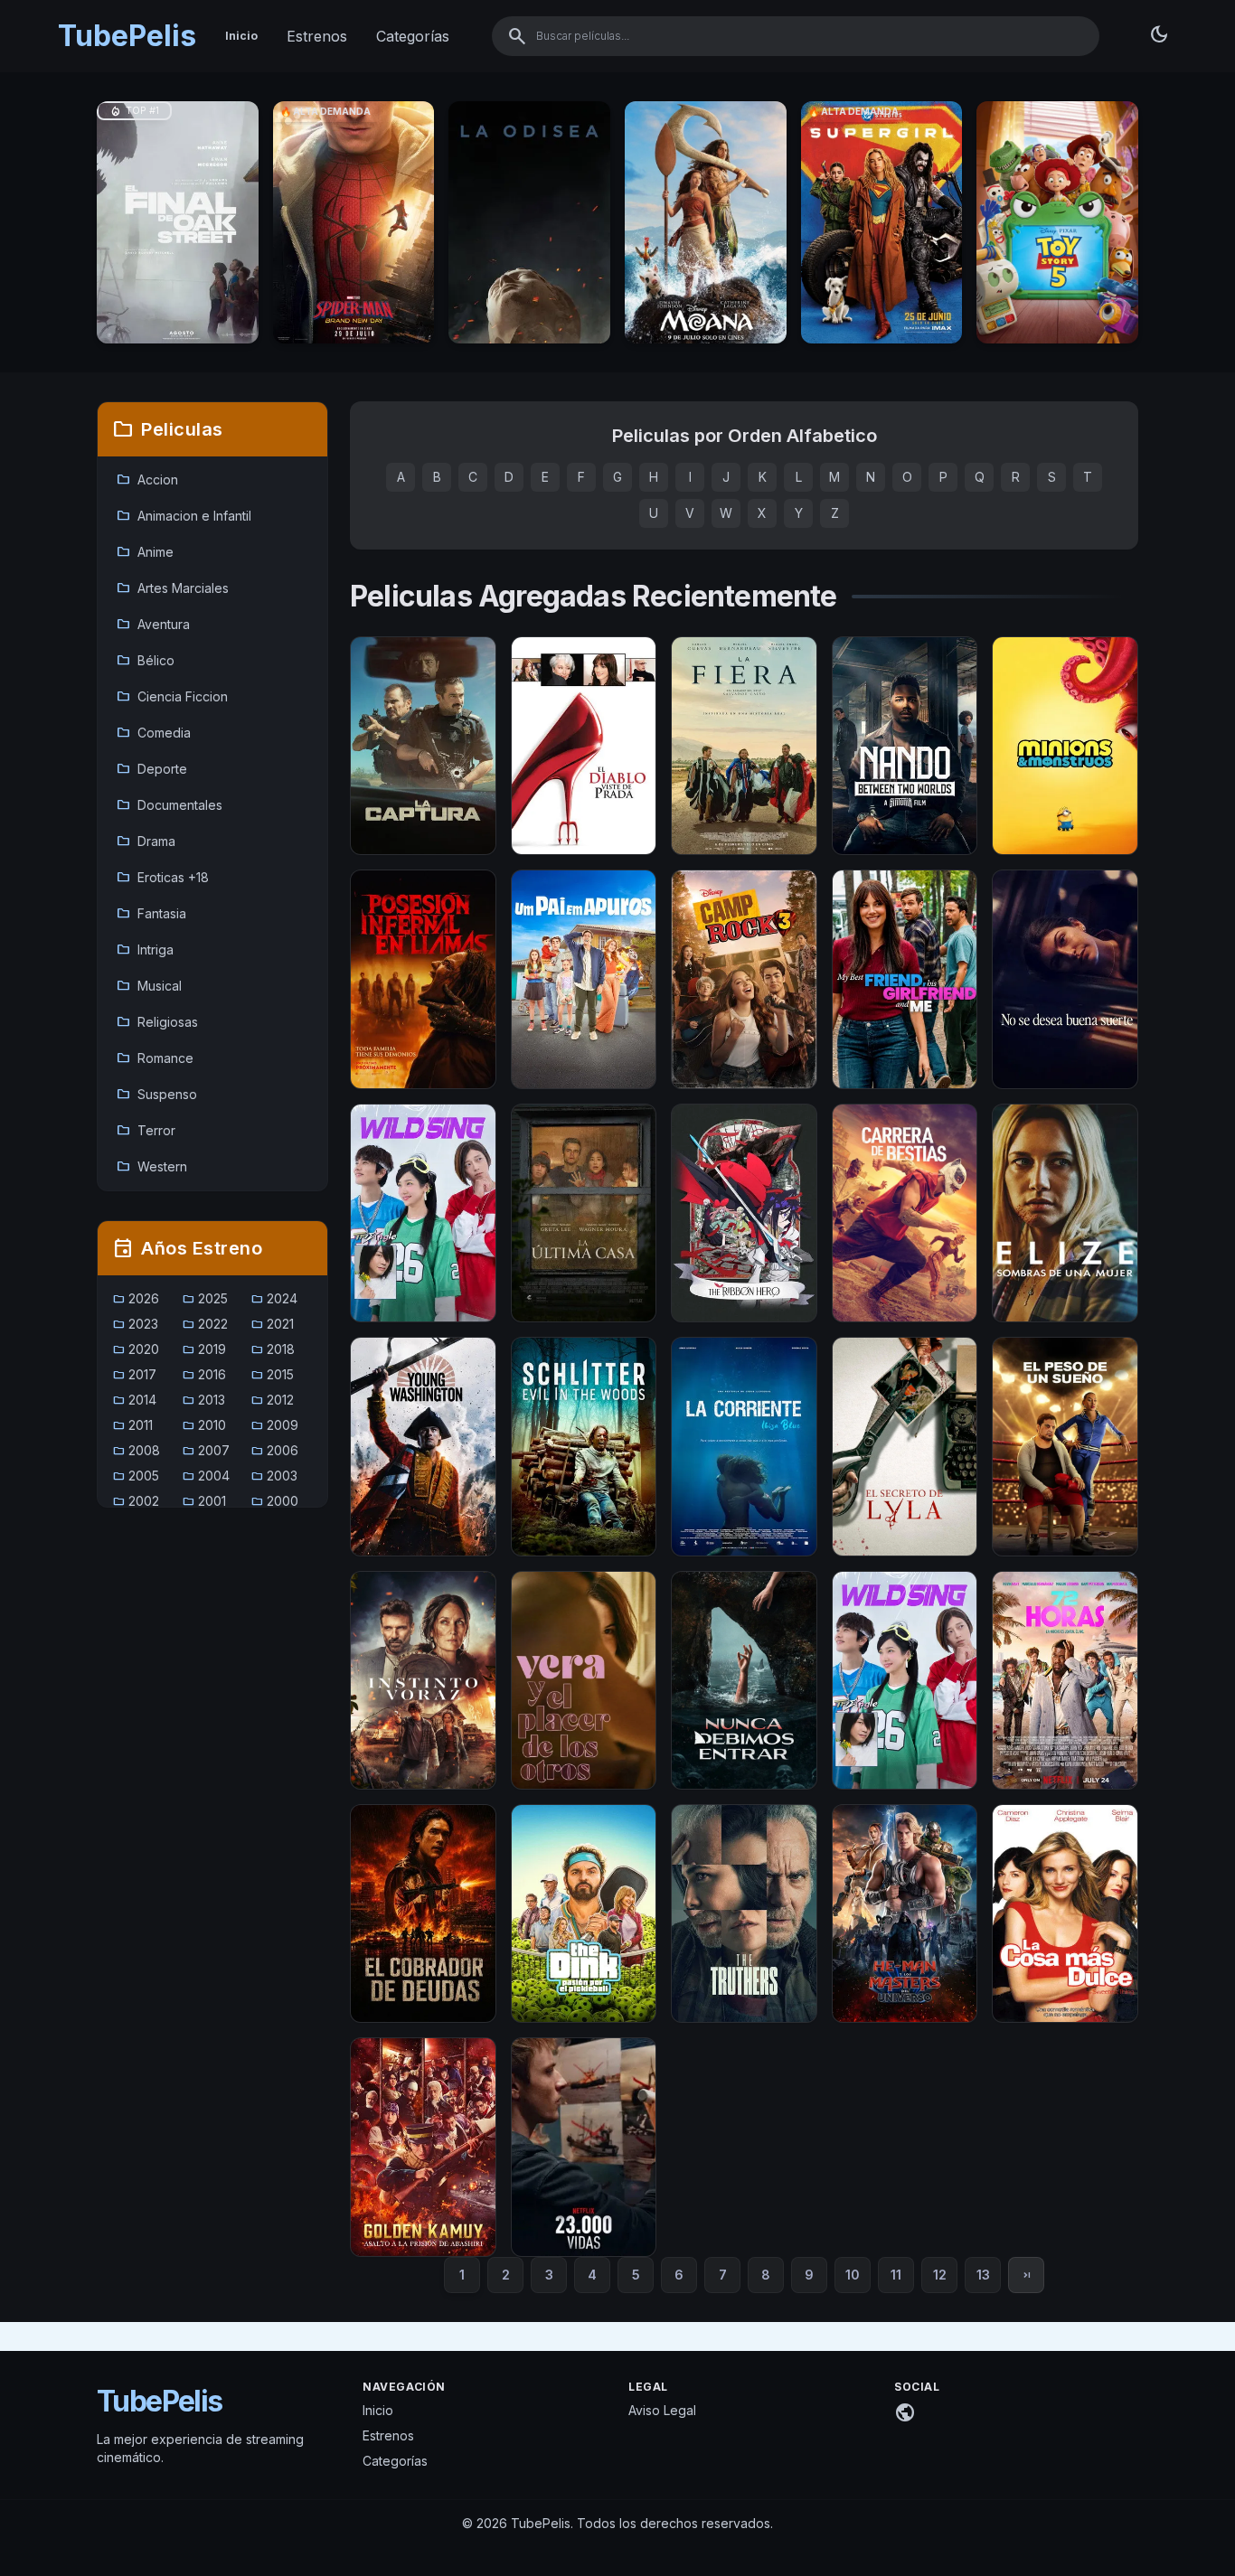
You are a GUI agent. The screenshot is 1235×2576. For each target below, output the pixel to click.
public (905, 2412)
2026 (136, 1298)
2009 (274, 1425)
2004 (206, 1476)
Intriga (145, 950)
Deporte (151, 769)
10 (853, 2275)
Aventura (153, 625)
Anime (145, 552)
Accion (147, 480)
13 (983, 2275)
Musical (149, 986)
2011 (132, 1425)
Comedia (153, 733)
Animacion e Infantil (184, 516)
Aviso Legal (662, 2410)
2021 (272, 1324)
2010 (204, 1425)
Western (151, 1167)
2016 (204, 1374)
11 (896, 2275)
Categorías (413, 36)
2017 (134, 1374)
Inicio (241, 36)
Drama (146, 841)
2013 (203, 1400)
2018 (273, 1349)
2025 (205, 1298)
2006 (274, 1450)
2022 (205, 1324)
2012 (272, 1400)
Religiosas (157, 1022)
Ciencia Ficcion (172, 697)
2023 (135, 1324)
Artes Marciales (172, 588)
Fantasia (151, 914)
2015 (272, 1374)
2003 (274, 1476)
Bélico (145, 661)
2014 (134, 1400)
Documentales (169, 805)
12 (940, 2275)
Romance (155, 1058)
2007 (206, 1450)
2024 (274, 1298)
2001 (204, 1501)
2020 (136, 1349)
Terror (146, 1131)
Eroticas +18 (162, 878)
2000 (274, 1501)
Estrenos (317, 36)
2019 (204, 1349)
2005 (136, 1476)
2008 (136, 1450)
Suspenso (156, 1095)
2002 (136, 1501)
